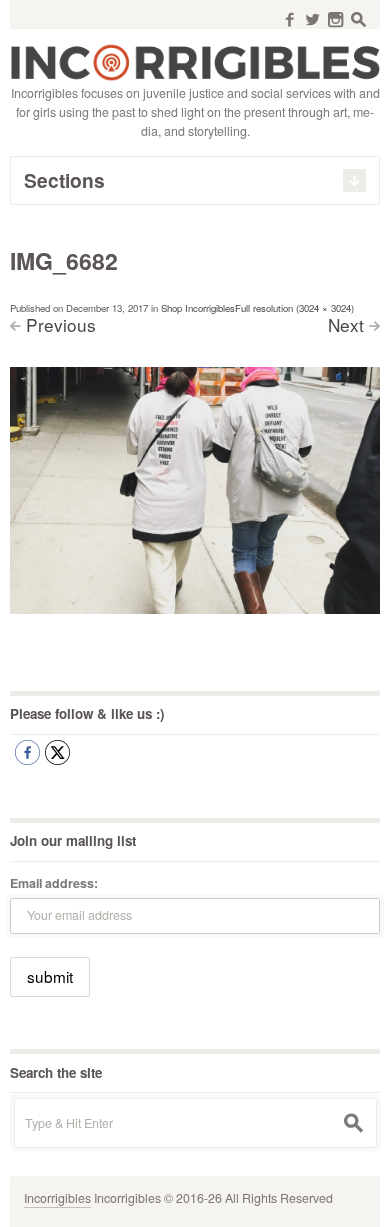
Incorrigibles (57, 1198)
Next (346, 324)
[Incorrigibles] (195, 61)
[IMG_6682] (195, 489)
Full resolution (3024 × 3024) (294, 308)
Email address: (54, 883)
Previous (61, 324)
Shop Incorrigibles (198, 308)
